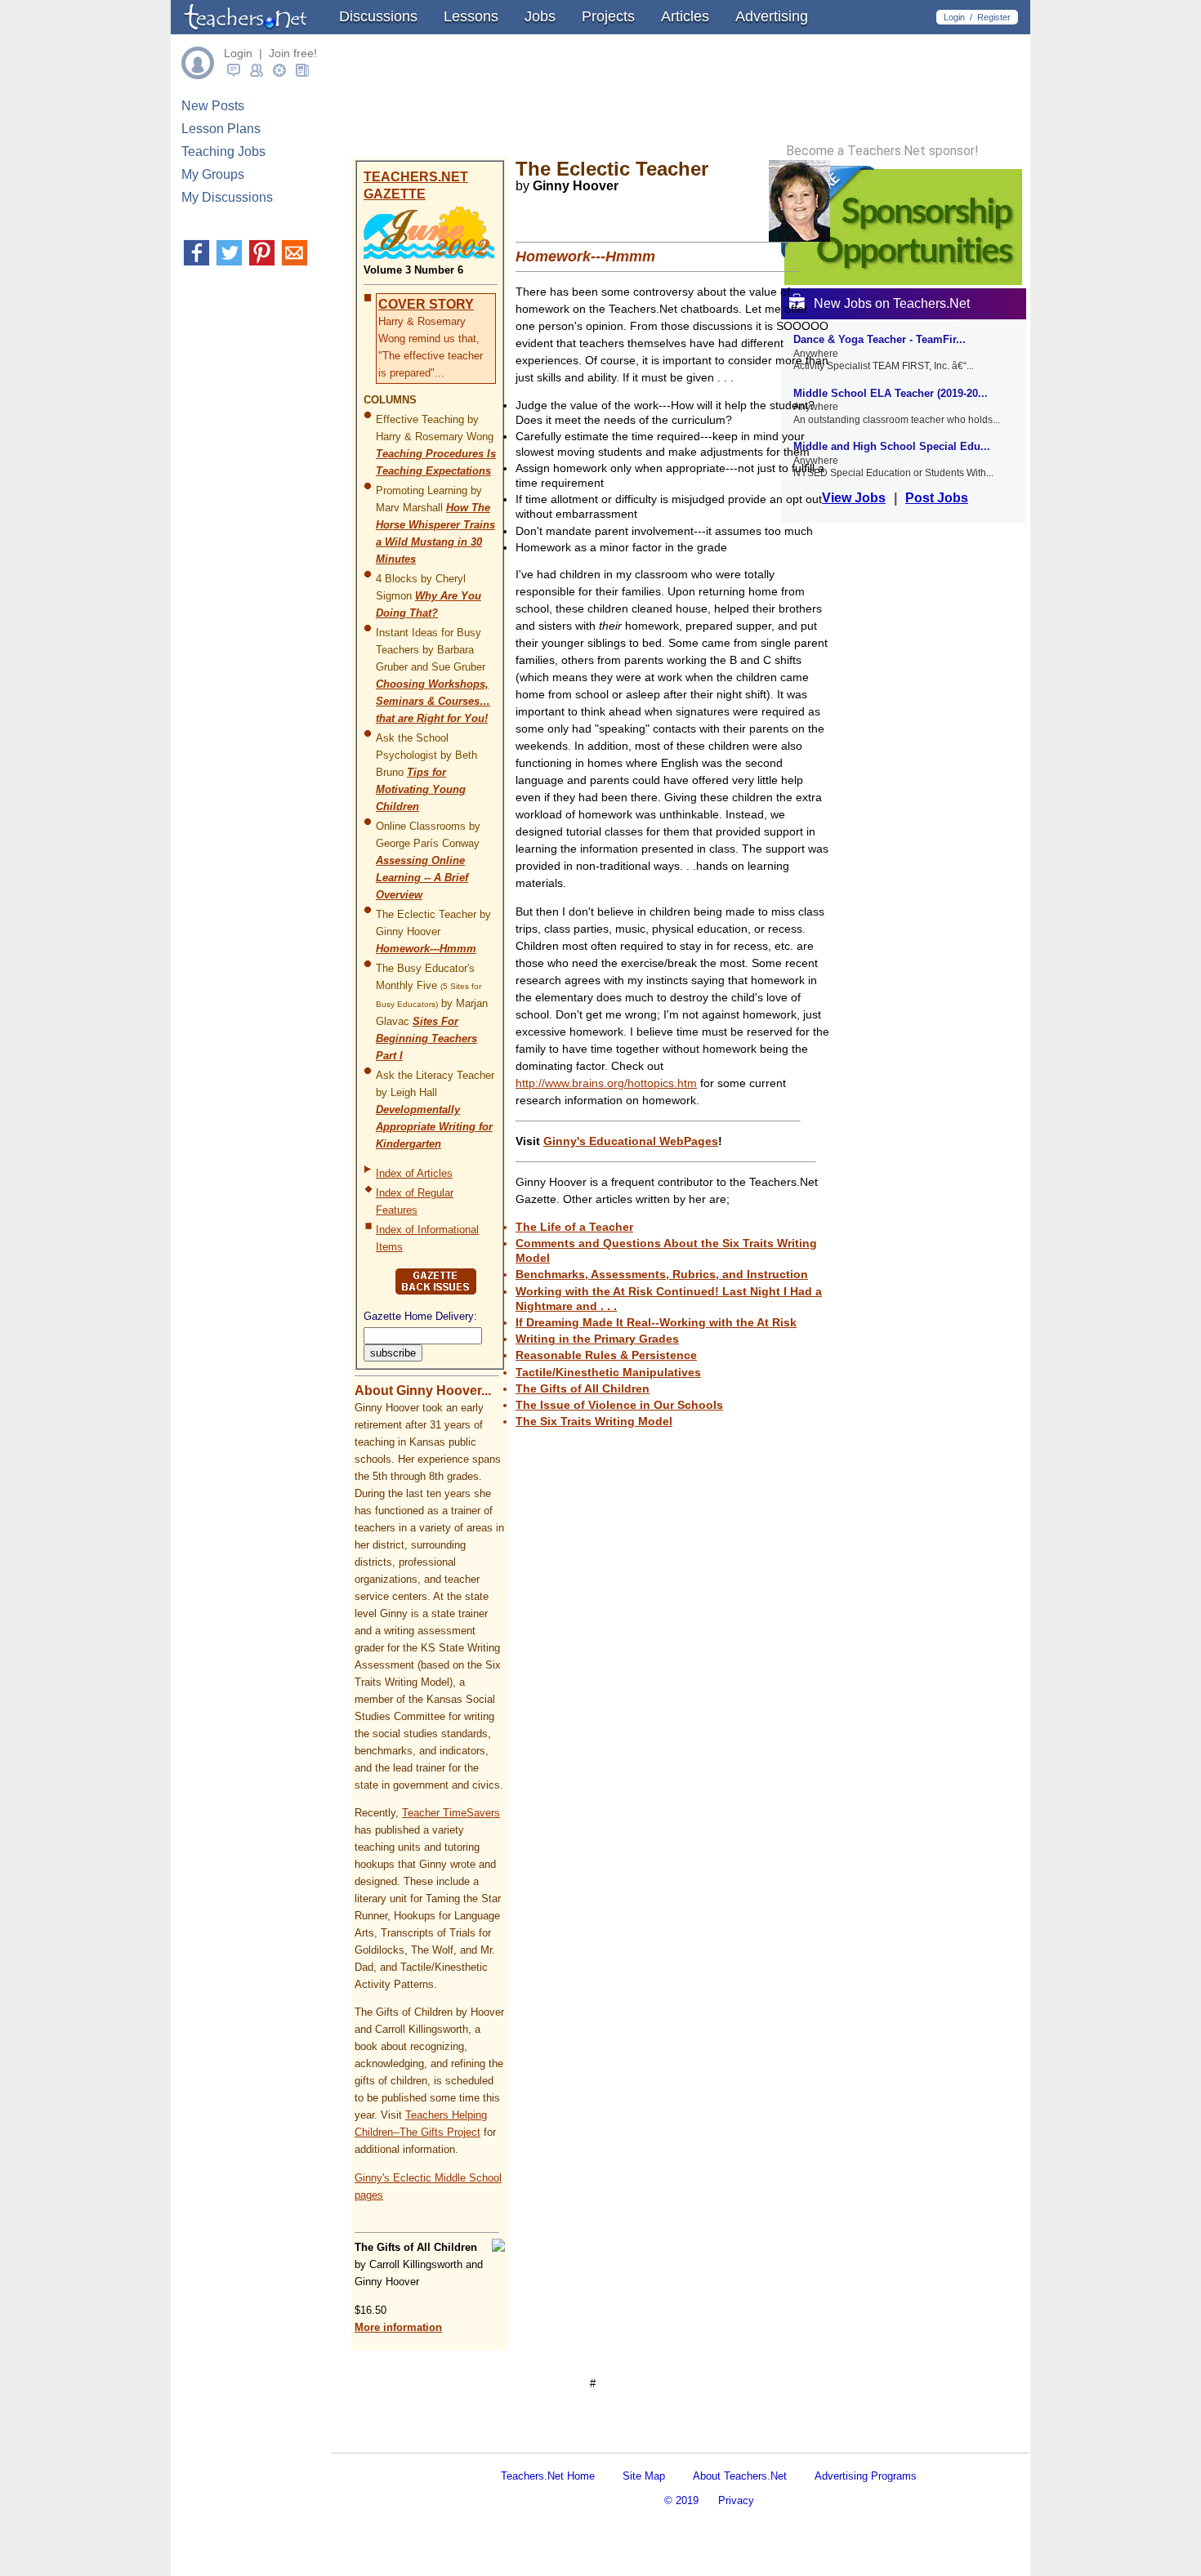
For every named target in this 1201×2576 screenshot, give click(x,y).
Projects (608, 16)
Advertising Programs (866, 2476)
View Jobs (854, 498)
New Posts (213, 106)
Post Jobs (937, 498)
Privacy (736, 2500)
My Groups (213, 174)
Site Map (644, 2476)
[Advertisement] (538, 2438)
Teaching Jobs (223, 152)
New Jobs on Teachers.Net (892, 303)
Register (994, 17)
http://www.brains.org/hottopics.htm (606, 1083)
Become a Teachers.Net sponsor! (882, 151)
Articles (685, 16)
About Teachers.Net (740, 2476)
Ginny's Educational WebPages (631, 1141)
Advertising (772, 16)
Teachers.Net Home (548, 2476)
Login (954, 17)
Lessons (471, 16)
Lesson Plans (221, 129)
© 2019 (681, 2500)
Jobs (540, 16)
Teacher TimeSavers (451, 1813)
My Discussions (227, 197)
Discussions (378, 16)
